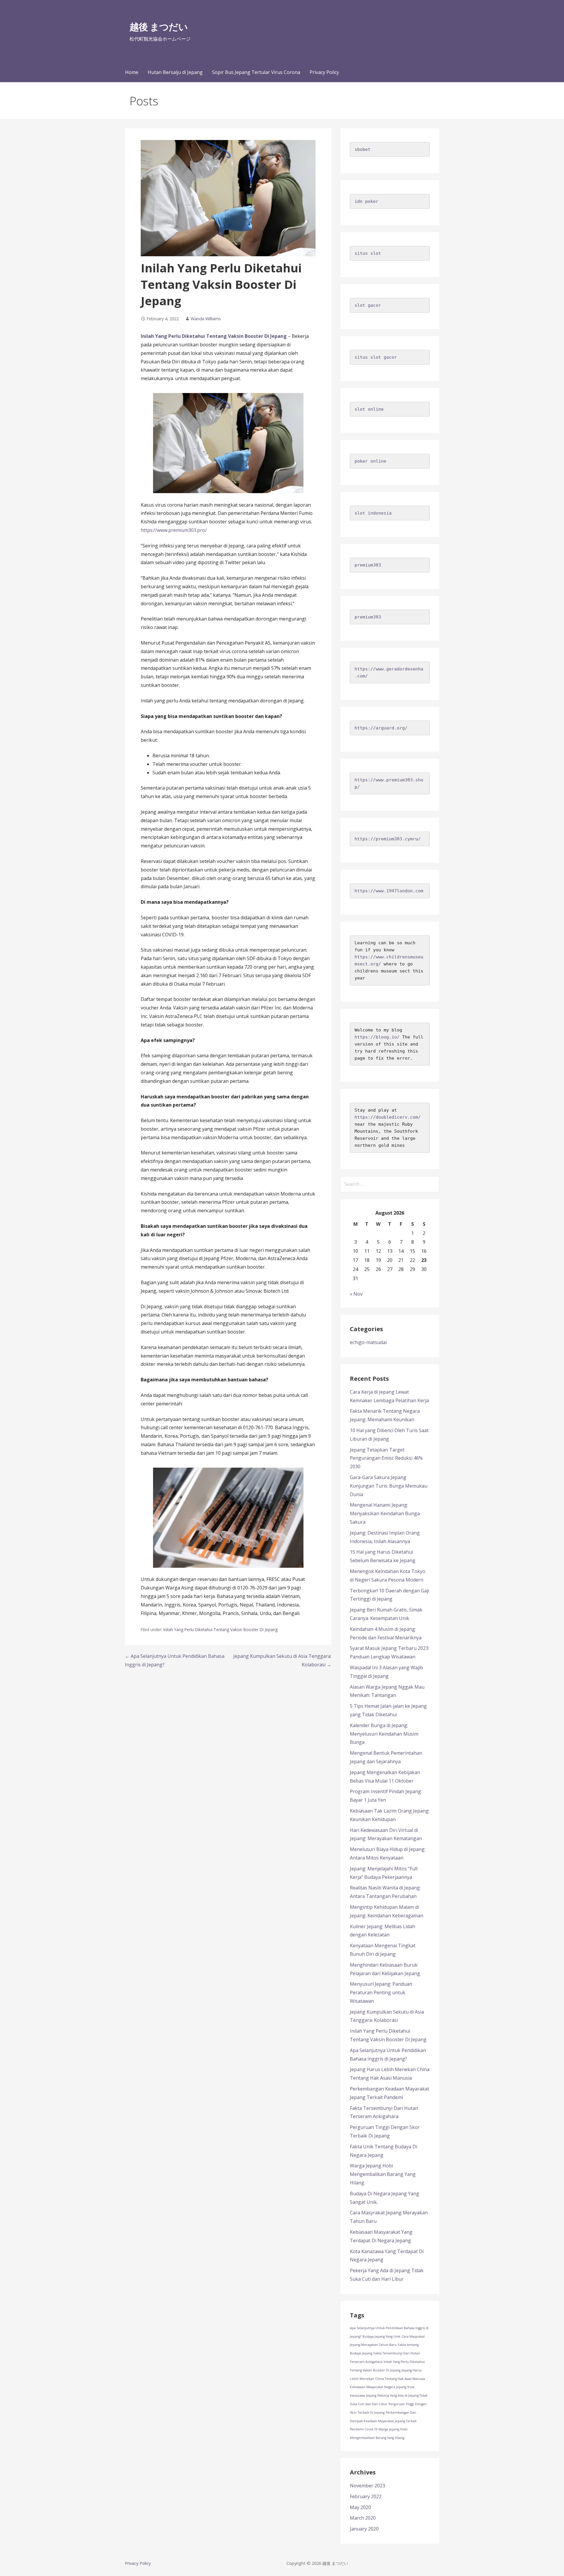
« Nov (356, 1294)
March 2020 (363, 2518)
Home (132, 72)
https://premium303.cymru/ (388, 839)
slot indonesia (373, 513)
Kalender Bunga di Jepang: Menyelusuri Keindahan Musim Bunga (384, 1734)
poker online (370, 461)
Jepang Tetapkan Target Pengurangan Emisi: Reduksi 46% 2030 (386, 1458)
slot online (369, 409)
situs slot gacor (376, 357)
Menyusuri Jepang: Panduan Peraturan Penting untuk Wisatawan (381, 1992)
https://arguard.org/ (381, 728)
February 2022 (366, 2496)
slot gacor (368, 305)
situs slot (368, 253)
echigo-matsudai (368, 1342)
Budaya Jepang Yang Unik (381, 2336)
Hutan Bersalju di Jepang (175, 72)
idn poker (366, 201)
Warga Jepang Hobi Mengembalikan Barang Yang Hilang (383, 2174)
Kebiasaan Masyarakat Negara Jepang (378, 2387)
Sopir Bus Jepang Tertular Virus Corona (256, 72)
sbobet (362, 149)
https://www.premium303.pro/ (174, 530)
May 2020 (360, 2507)
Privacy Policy (324, 72)
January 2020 (364, 2529)
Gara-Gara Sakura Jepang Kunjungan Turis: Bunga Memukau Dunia (389, 1486)
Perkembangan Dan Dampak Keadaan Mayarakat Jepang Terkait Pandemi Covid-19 (383, 2421)
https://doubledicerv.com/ (388, 1117)
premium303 (368, 565)
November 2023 (367, 2486)
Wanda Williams (206, 319)
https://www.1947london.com (389, 891)
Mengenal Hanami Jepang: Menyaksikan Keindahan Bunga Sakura (385, 1513)
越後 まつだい (158, 27)
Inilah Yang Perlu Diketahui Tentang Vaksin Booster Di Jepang (214, 336)
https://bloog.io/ (377, 1037)
